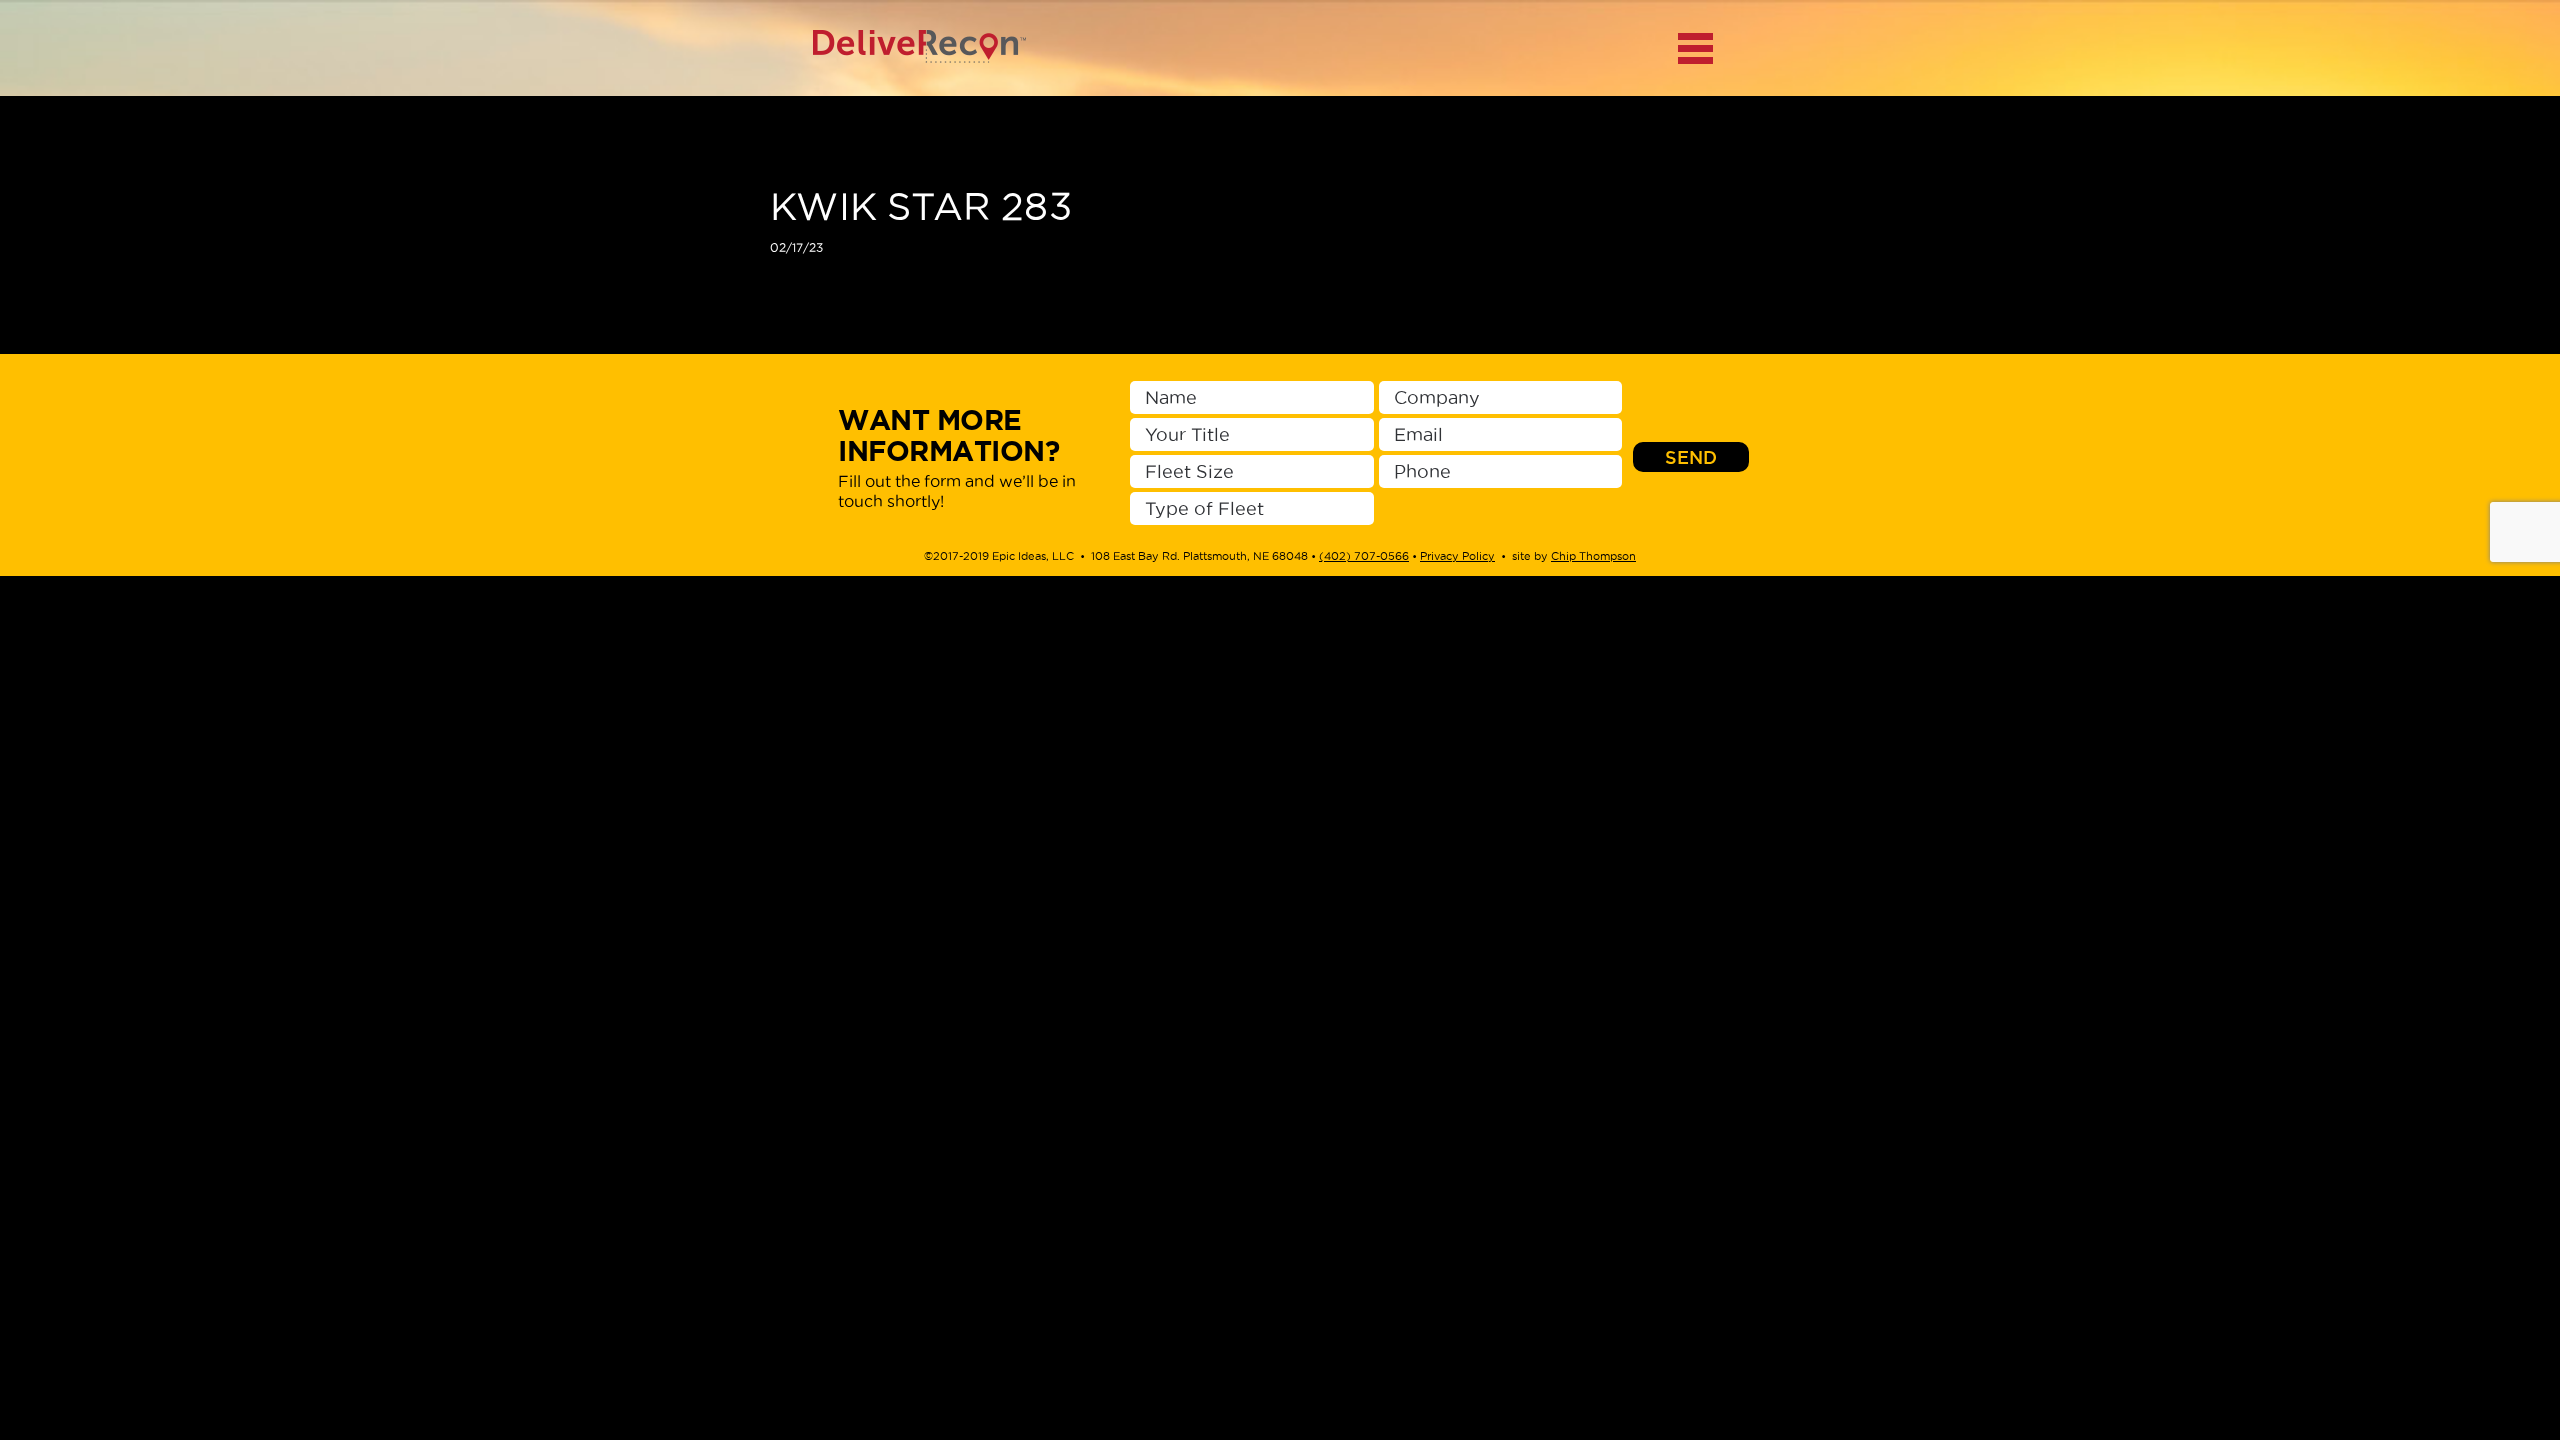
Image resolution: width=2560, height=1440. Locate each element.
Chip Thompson (1593, 556)
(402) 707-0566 (1364, 556)
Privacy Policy (1457, 556)
